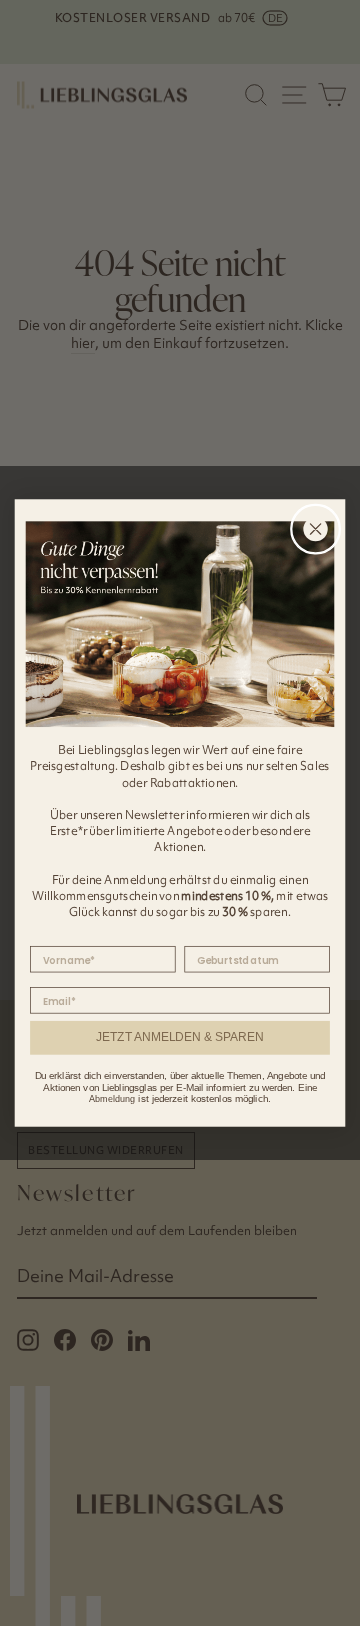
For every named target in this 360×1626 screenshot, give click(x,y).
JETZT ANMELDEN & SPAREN (180, 1037)
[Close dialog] (316, 529)
